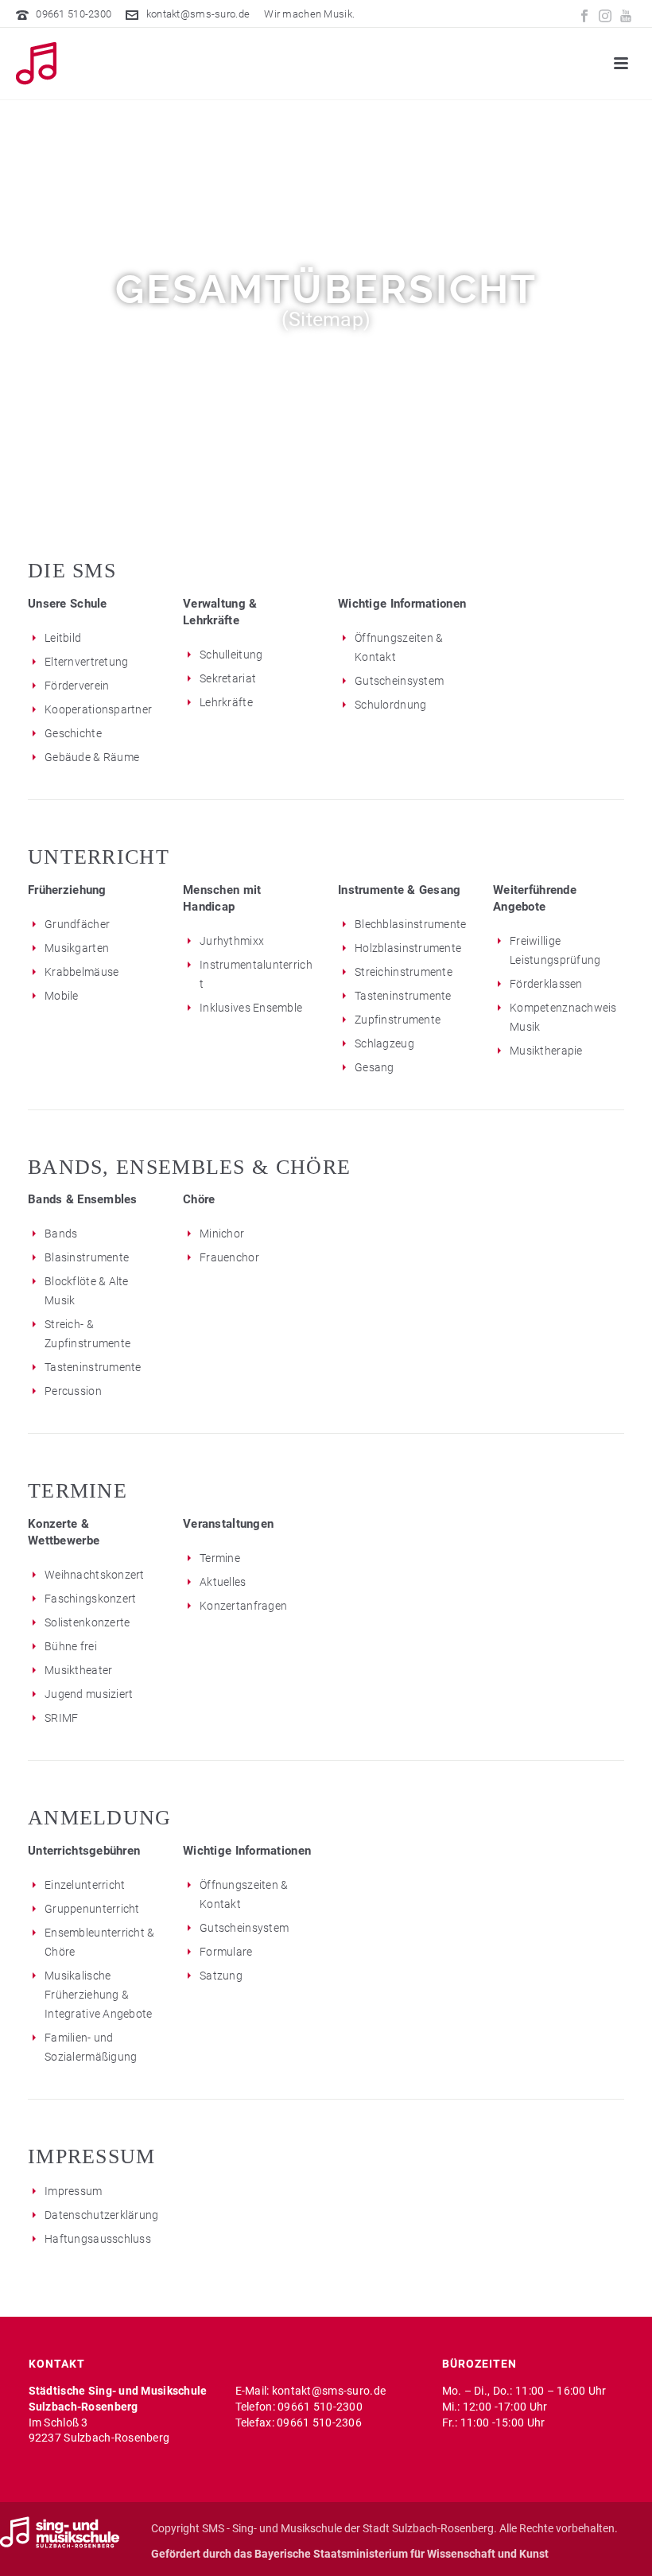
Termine (220, 1558)
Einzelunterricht (85, 1885)
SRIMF (61, 1718)
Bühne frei (71, 1646)
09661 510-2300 (74, 14)
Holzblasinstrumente (408, 948)
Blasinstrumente (87, 1257)
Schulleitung (231, 655)
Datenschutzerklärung (102, 2215)
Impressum (74, 2191)
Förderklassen (546, 984)
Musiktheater (78, 1670)
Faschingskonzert (90, 1599)
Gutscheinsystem (399, 681)
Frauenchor (229, 1257)
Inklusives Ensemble (251, 1008)
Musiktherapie (546, 1051)
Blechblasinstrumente (411, 924)
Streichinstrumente (404, 972)
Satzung (221, 1976)
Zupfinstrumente (398, 1020)
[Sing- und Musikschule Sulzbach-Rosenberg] (60, 2531)
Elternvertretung (86, 662)
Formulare (226, 1952)
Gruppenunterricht (92, 1909)
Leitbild (63, 638)
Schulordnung (390, 705)
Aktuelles (223, 1582)
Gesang (375, 1067)
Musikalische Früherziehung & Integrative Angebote (99, 1995)
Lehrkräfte (226, 702)
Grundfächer (77, 924)
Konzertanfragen (243, 1606)
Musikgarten (77, 948)
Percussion (73, 1391)
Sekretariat (228, 678)
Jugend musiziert (89, 1694)
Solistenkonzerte (87, 1622)
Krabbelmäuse (81, 972)
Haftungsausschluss (98, 2239)
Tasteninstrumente (403, 996)
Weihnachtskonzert (95, 1575)
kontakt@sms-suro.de (198, 14)
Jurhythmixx (232, 941)
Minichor (222, 1234)
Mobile (62, 996)
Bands (61, 1234)
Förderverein (77, 686)
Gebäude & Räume (92, 757)
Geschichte (73, 733)
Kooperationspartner (98, 709)
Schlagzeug (384, 1043)
